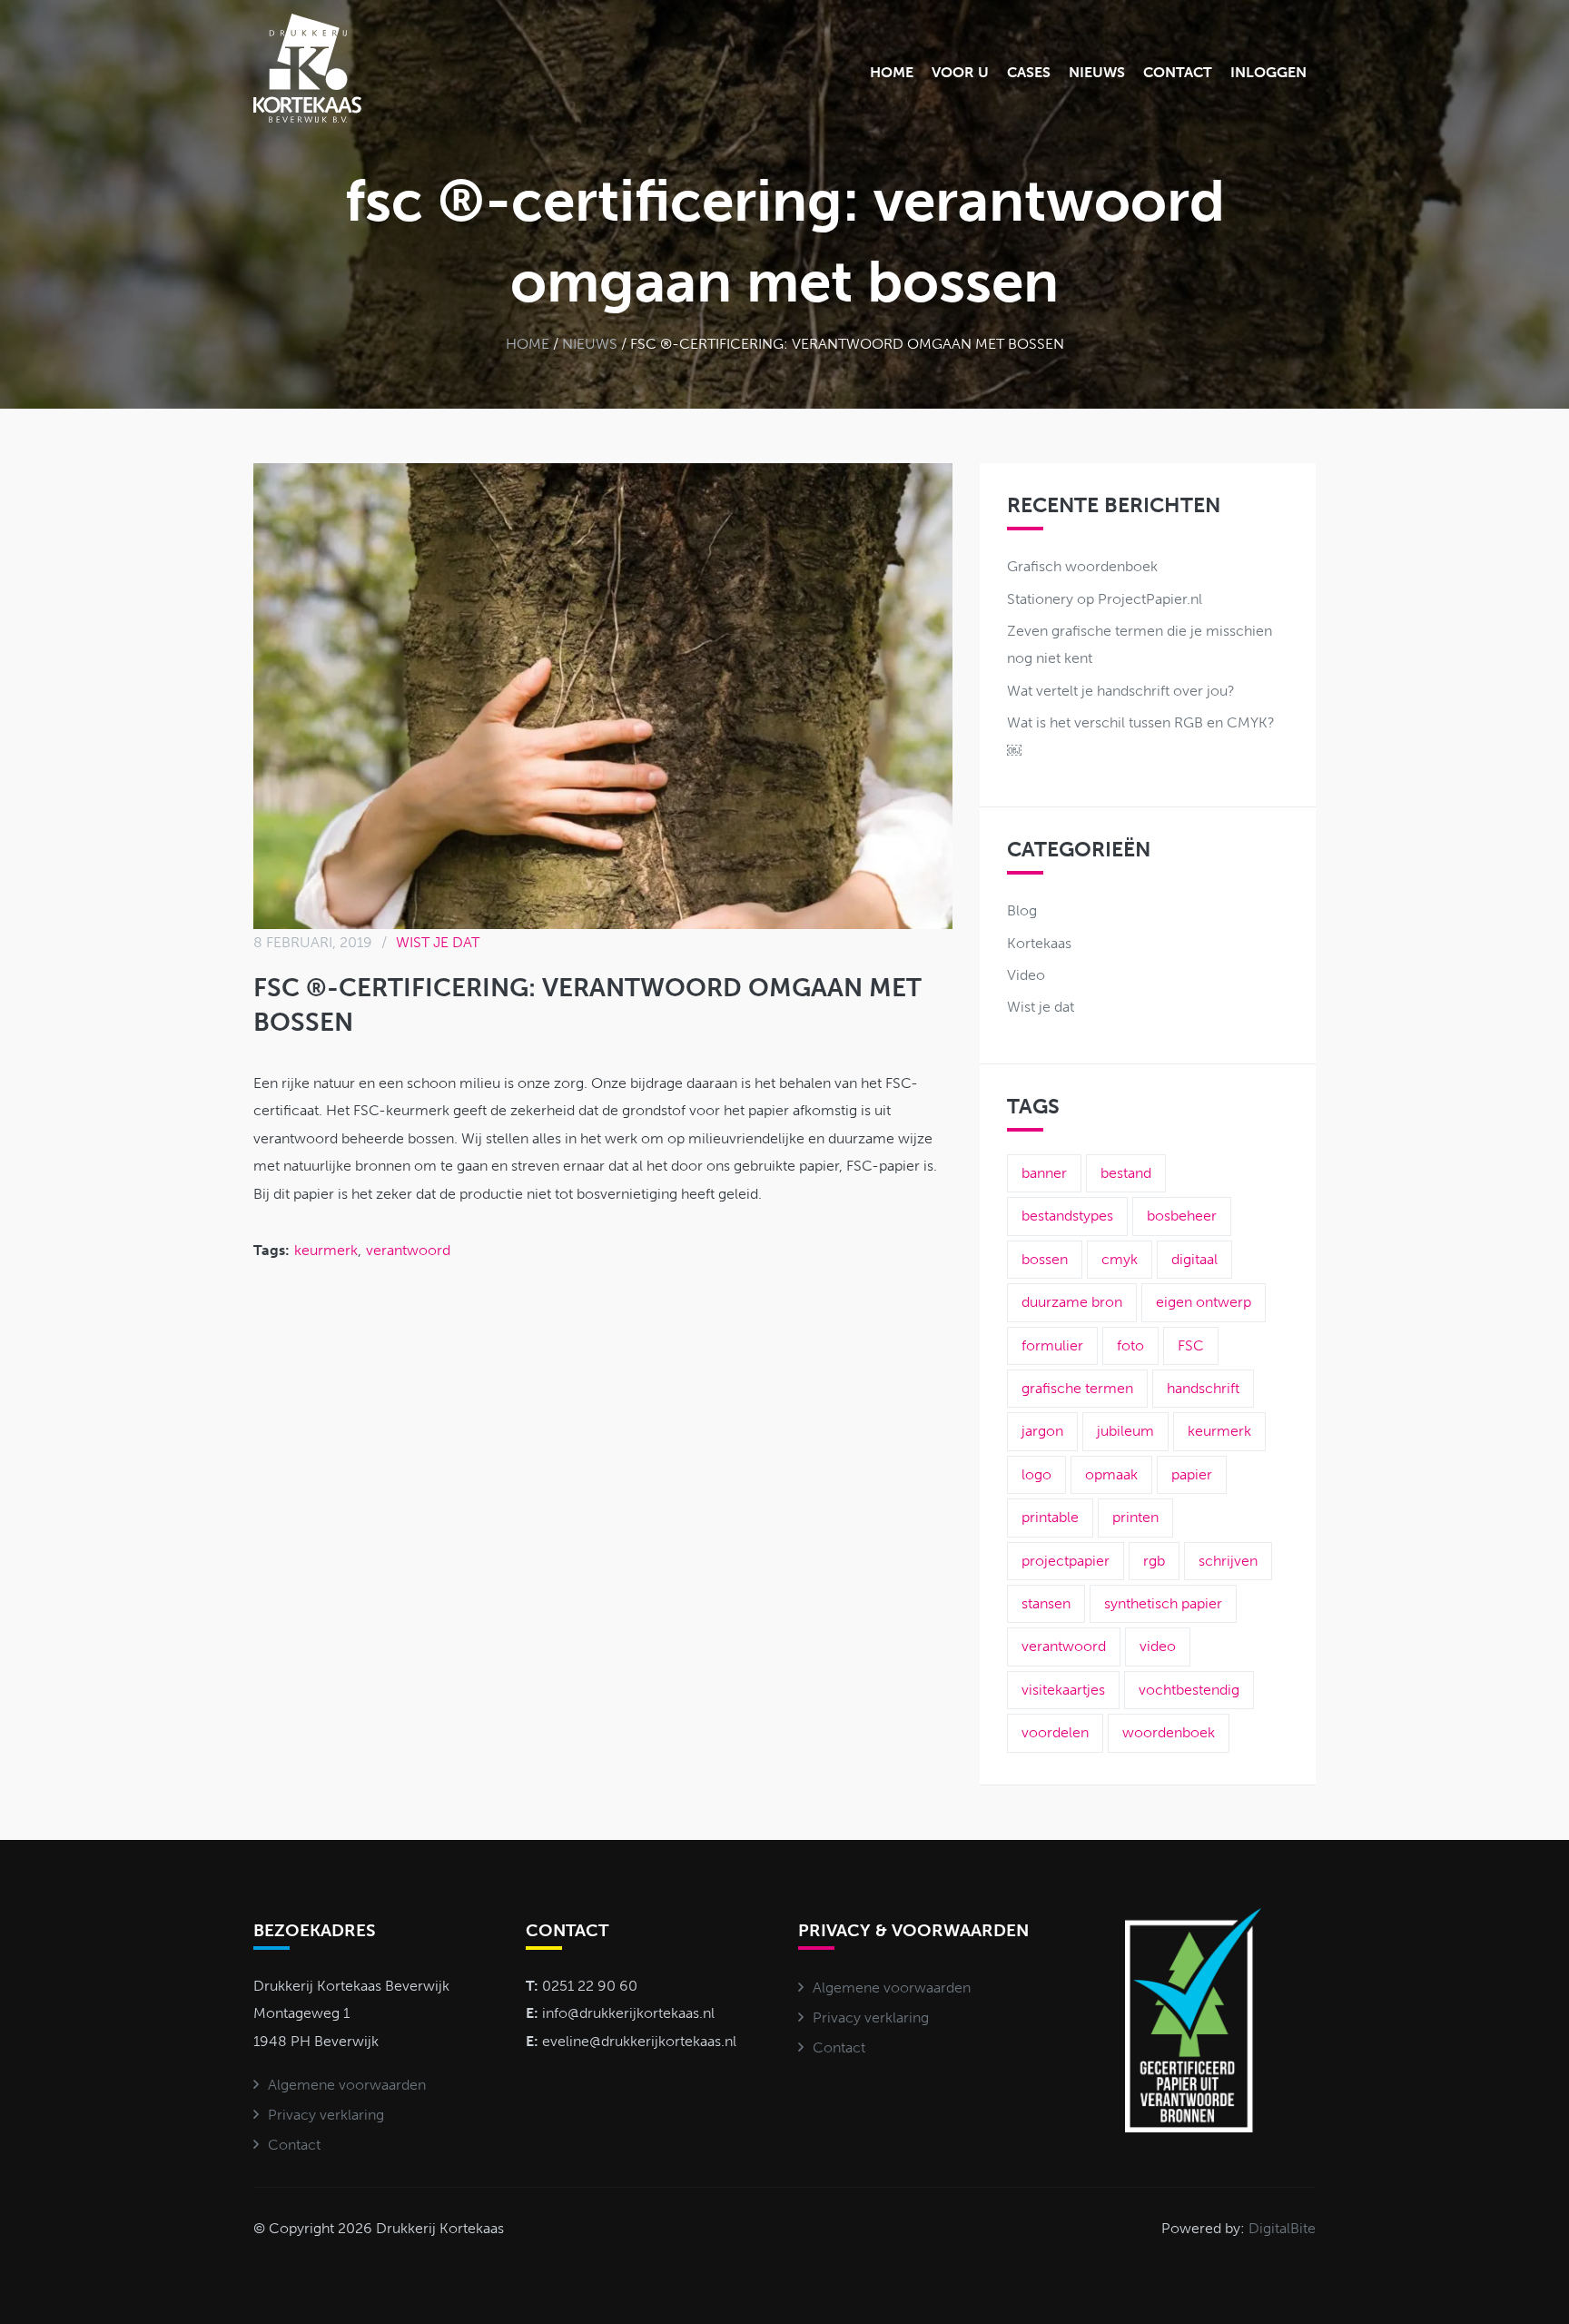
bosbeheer (1182, 1216)
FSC (1191, 1345)
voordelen (1055, 1732)
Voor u (960, 72)
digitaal (1194, 1259)
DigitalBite (1282, 2228)
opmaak (1111, 1474)
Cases (1029, 72)
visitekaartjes (1063, 1690)
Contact (1178, 72)
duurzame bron (1072, 1302)
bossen (1045, 1259)
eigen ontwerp (1204, 1302)
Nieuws (1097, 72)
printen (1135, 1517)
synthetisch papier (1163, 1603)
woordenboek (1169, 1732)
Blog (1022, 910)
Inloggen (1268, 72)
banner (1044, 1173)
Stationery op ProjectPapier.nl (1105, 599)
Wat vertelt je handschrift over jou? (1121, 691)
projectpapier (1066, 1561)
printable (1050, 1517)
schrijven (1228, 1561)
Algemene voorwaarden (347, 2085)
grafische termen (1077, 1388)
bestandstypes (1067, 1216)
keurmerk (326, 1250)
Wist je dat (438, 942)
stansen (1046, 1603)
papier (1192, 1474)
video (1158, 1646)
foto (1130, 1345)
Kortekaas (1039, 943)
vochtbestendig (1189, 1690)
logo (1036, 1474)
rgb (1154, 1561)
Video (1026, 975)
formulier (1052, 1345)
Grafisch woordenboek (1082, 566)
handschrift (1203, 1388)
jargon (1042, 1431)
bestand (1126, 1173)
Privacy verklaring (326, 2115)
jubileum (1125, 1431)
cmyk (1120, 1259)
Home (892, 72)
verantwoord (408, 1250)
